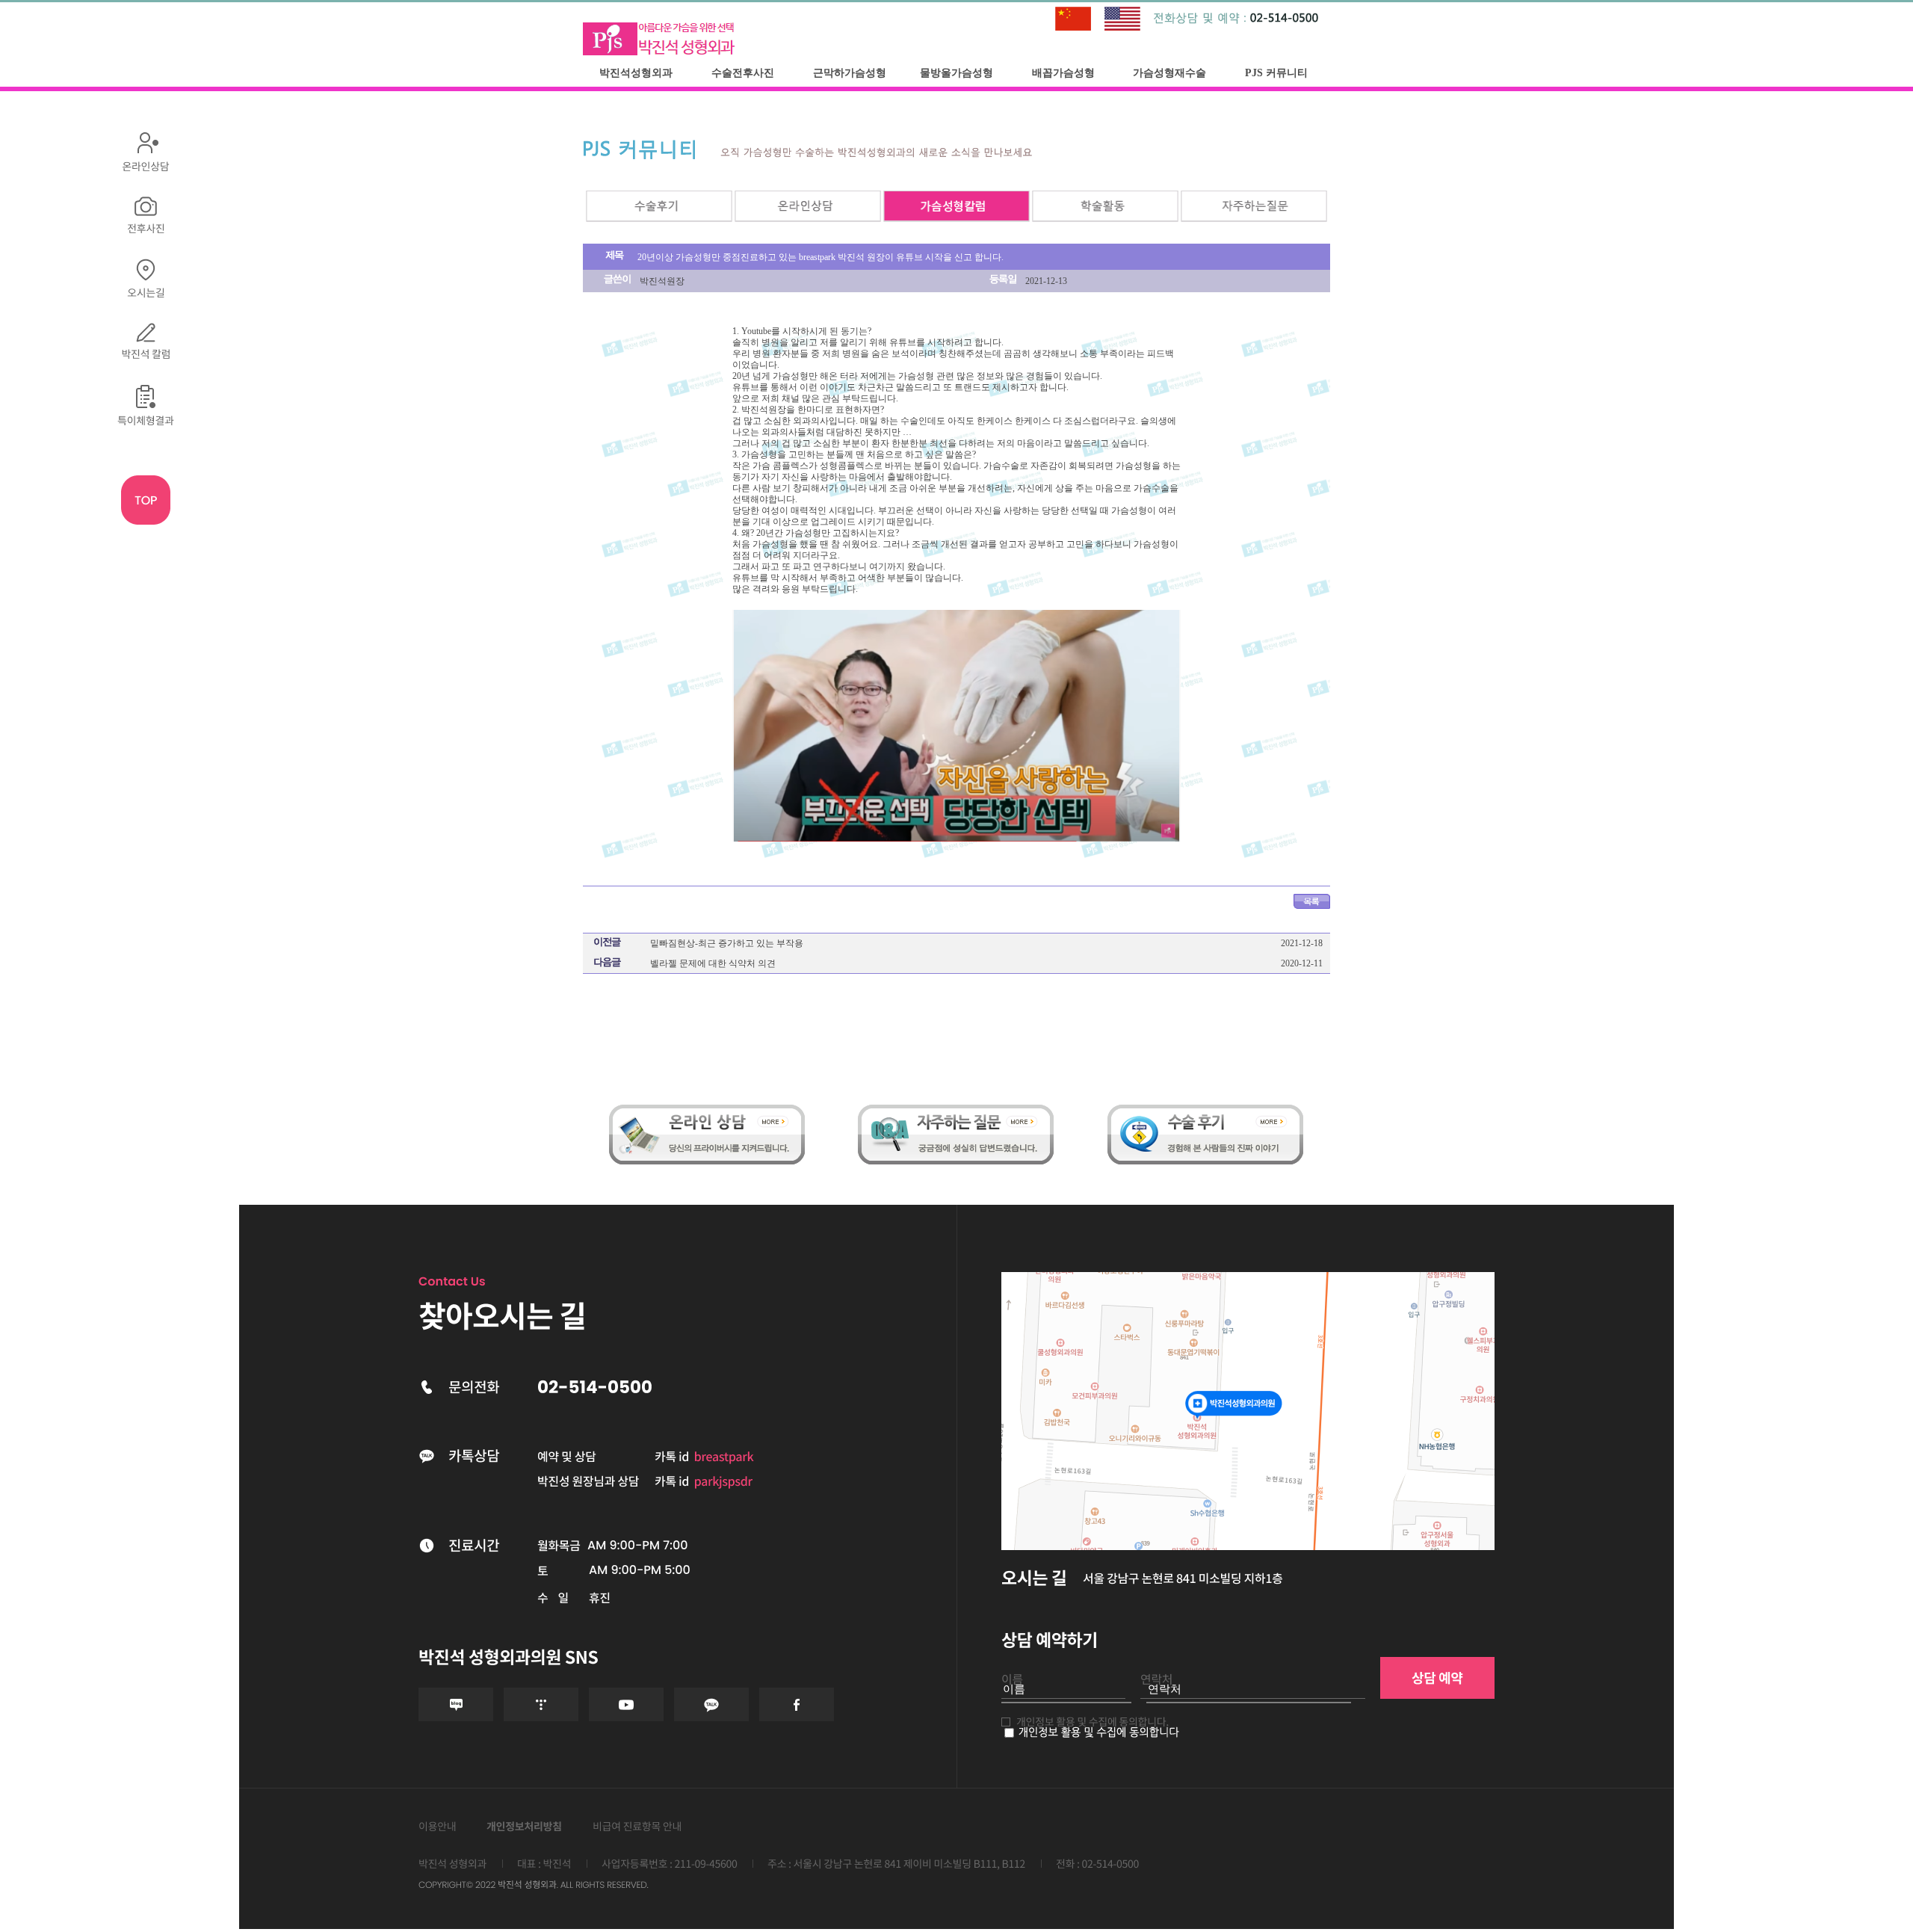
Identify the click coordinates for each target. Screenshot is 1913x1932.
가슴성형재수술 (1169, 73)
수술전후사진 (743, 73)
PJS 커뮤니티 (1276, 73)
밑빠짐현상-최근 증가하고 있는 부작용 (727, 943)
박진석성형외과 (636, 73)
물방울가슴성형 (956, 73)
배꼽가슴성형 (1063, 73)
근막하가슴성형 (850, 73)
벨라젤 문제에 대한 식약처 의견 (713, 963)
